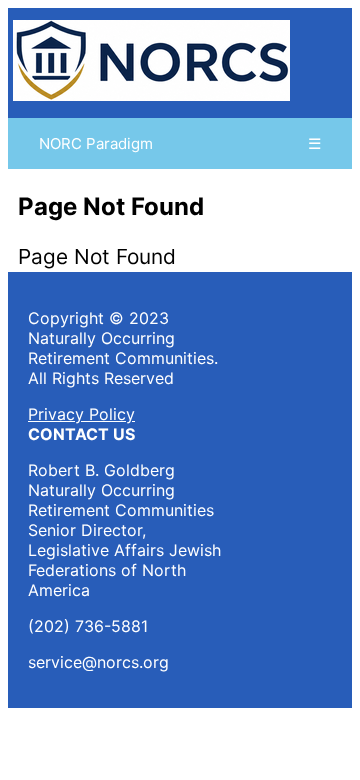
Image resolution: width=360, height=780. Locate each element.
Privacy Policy (81, 414)
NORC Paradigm (96, 143)
